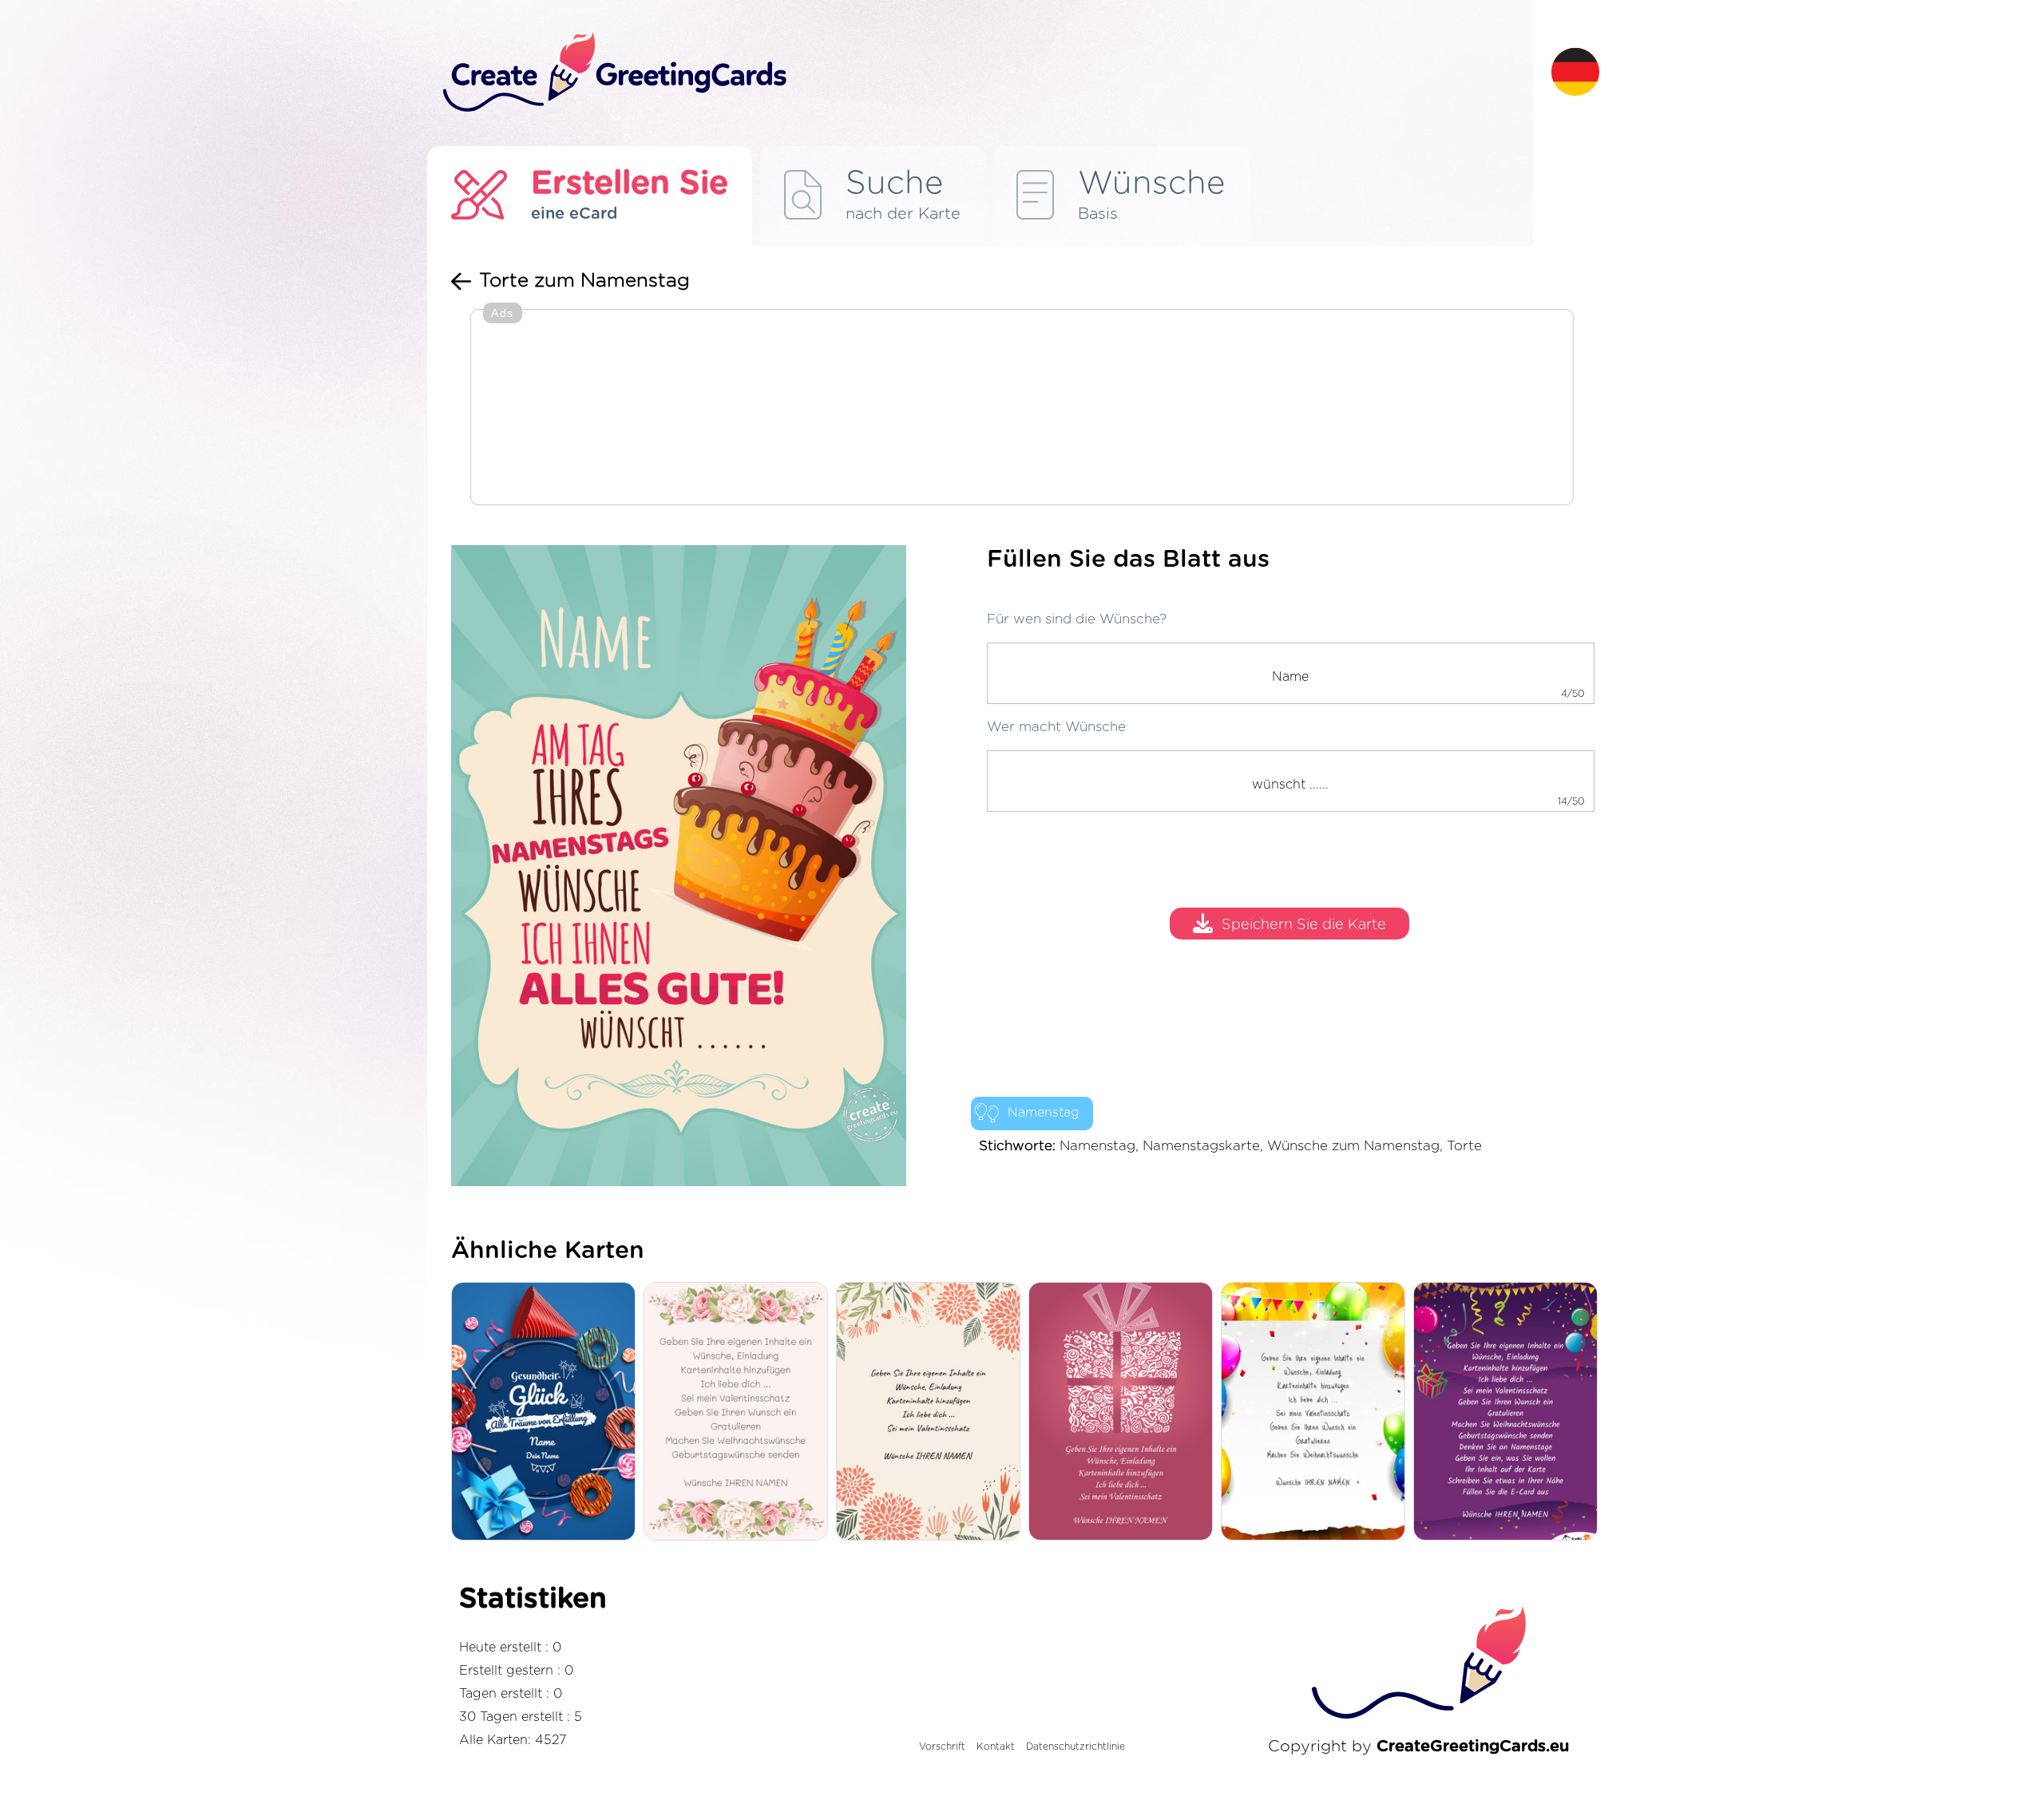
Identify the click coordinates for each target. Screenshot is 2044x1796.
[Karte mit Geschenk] (1125, 1412)
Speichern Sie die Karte (1304, 926)
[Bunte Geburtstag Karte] (1509, 1412)
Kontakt (996, 1747)
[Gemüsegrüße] (932, 1412)
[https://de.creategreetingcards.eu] (984, 73)
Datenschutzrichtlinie (1075, 1747)
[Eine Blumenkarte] (740, 1412)
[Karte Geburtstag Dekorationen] (1317, 1412)
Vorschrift (942, 1747)
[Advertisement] (1022, 409)
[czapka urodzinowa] (547, 1412)
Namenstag (1044, 1113)
